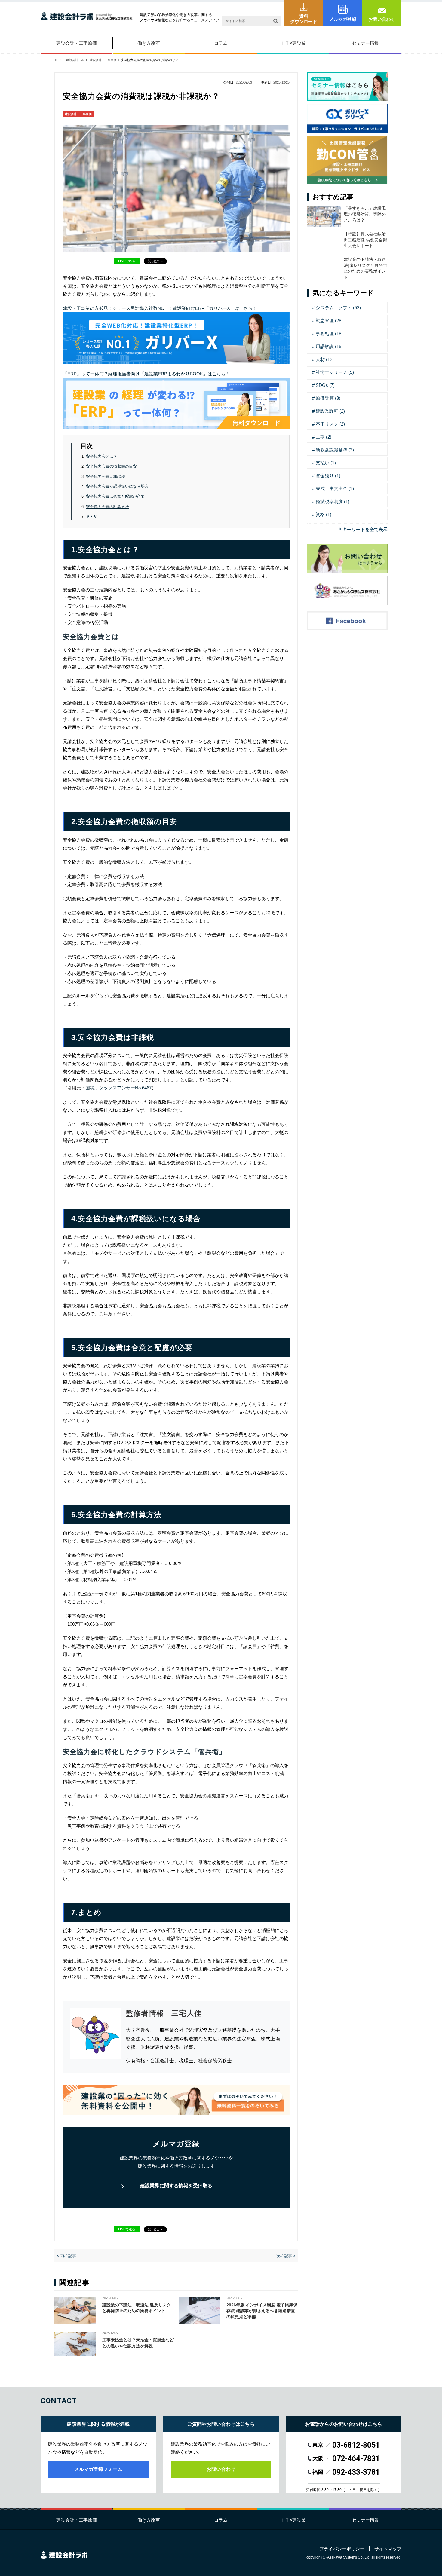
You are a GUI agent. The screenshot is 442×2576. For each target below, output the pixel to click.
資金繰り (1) (328, 476)
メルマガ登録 (343, 19)
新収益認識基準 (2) (335, 450)
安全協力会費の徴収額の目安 (111, 466)
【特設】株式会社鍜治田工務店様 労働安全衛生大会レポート (369, 240)
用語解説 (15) (329, 346)
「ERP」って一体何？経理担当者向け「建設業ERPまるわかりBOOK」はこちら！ (146, 374)
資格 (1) (324, 514)
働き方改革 (149, 43)
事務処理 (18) (329, 333)
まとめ (92, 516)
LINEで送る (127, 261)
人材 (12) (325, 359)
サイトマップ (388, 2549)
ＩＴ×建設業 (293, 43)
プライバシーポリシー (342, 2549)
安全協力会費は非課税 (106, 477)
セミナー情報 (365, 43)
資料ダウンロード (304, 19)
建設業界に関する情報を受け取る (176, 2186)
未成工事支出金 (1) (335, 489)
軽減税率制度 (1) (333, 501)
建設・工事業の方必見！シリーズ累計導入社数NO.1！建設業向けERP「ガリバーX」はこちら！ (160, 308)
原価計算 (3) (328, 398)
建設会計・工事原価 (77, 43)
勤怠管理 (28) (329, 321)
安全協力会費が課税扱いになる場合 (117, 486)
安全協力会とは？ (102, 456)
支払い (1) (326, 463)
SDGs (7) (325, 385)
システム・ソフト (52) (338, 308)
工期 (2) (324, 437)
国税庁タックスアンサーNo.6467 (118, 1088)
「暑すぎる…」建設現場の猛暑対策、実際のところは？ (365, 214)
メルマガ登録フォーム (98, 2469)
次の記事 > (286, 2256)
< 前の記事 (66, 2256)
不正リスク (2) (330, 424)
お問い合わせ (382, 19)
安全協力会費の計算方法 (107, 507)
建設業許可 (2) (330, 411)
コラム (221, 43)
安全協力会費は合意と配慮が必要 (115, 496)
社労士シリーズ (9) (335, 372)
